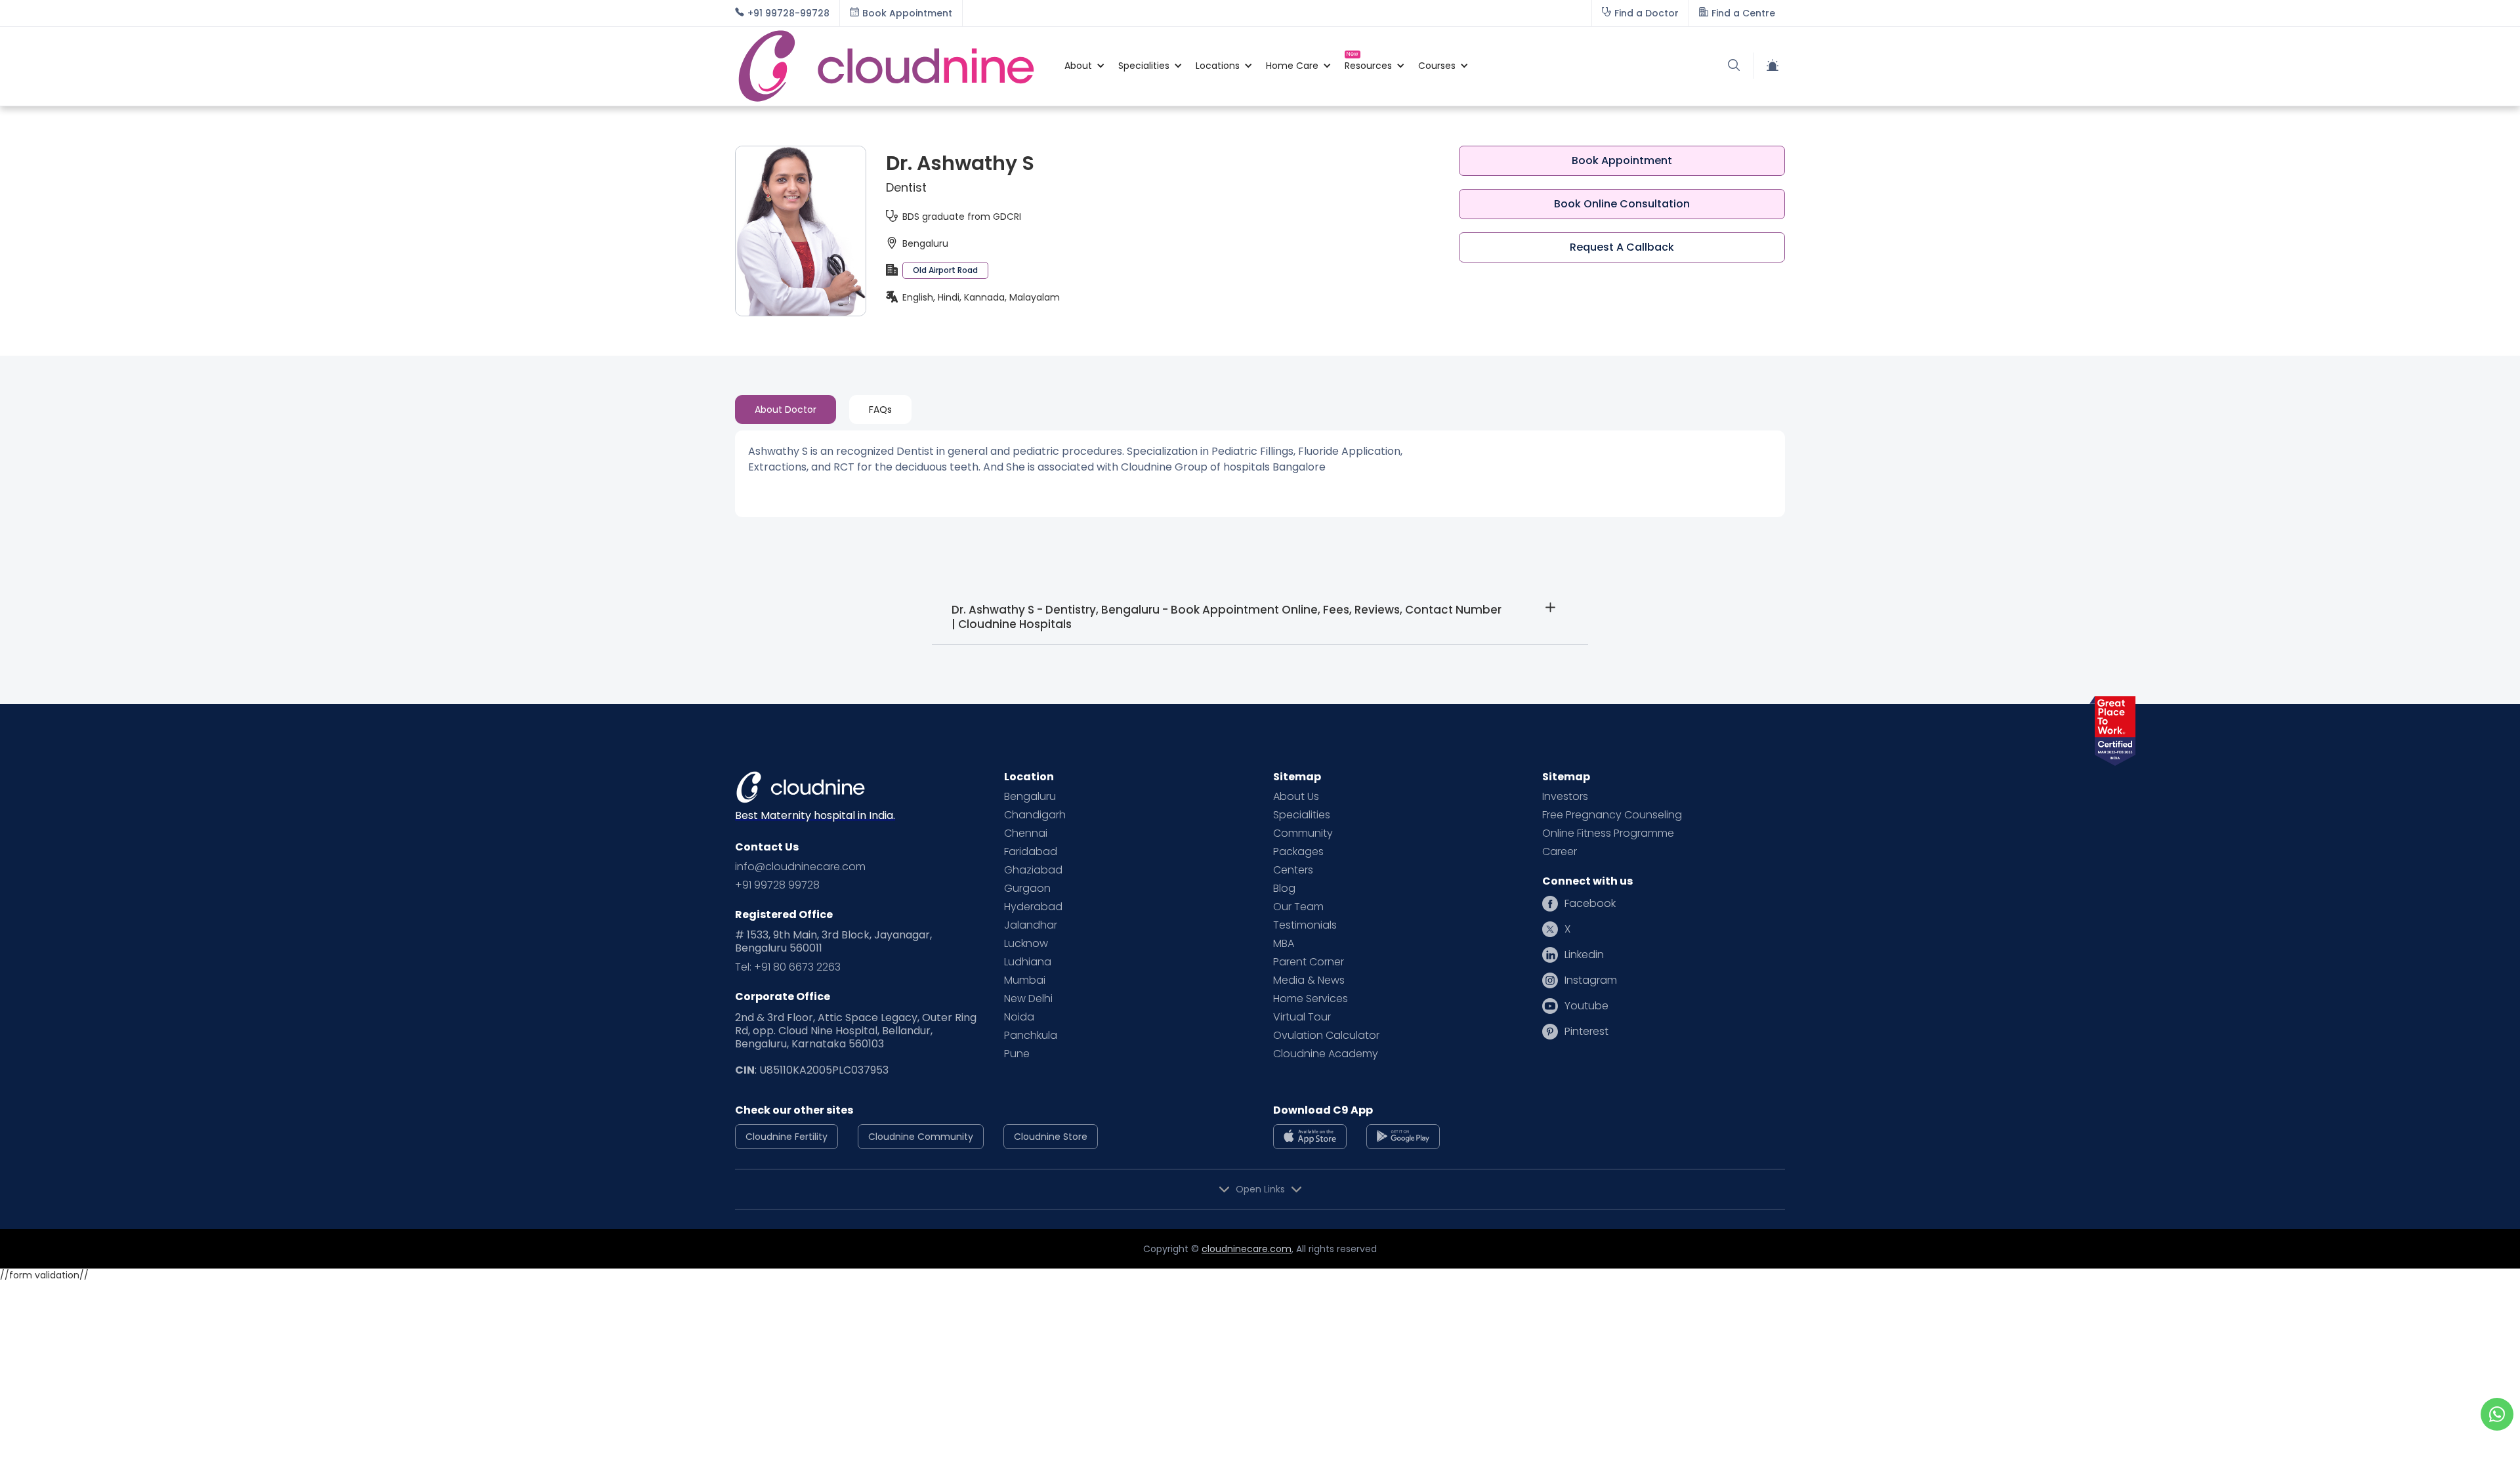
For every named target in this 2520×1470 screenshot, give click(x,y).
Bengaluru (1030, 797)
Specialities (1302, 815)
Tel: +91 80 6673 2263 (788, 967)
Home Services (1311, 999)
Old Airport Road (945, 270)
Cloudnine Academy (1326, 1054)
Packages (1298, 852)
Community (1303, 833)
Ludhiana (1028, 962)
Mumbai (1025, 980)
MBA (1284, 944)
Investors (1565, 797)
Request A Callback (1622, 247)
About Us (1296, 797)
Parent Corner (1309, 962)
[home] (893, 66)
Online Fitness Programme (1608, 833)
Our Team (1298, 907)
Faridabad (1031, 852)
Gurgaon (1027, 889)
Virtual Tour (1302, 1017)
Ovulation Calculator (1326, 1036)
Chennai (1026, 833)
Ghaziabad (1033, 870)
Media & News (1309, 980)
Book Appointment (1622, 160)
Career (1560, 852)
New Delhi (1028, 999)
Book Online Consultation (1622, 204)
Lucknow (1026, 944)
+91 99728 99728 (777, 885)
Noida (1019, 1017)
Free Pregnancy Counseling (1612, 815)
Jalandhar (1031, 925)
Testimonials (1305, 925)
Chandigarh (1035, 815)
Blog (1284, 889)
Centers (1293, 870)
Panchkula (1031, 1036)
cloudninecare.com (1247, 1249)
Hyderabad (1033, 907)
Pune (1017, 1054)
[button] (1078, 66)
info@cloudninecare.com (800, 867)
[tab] (786, 409)
